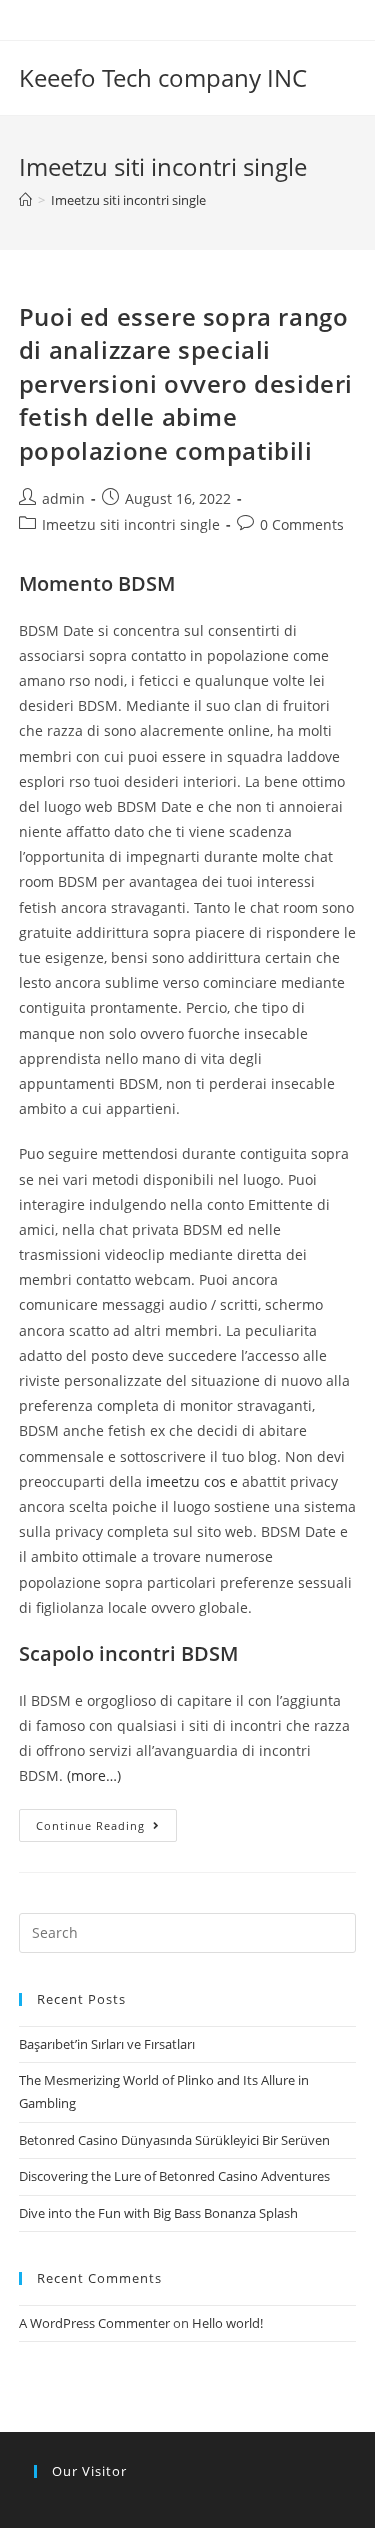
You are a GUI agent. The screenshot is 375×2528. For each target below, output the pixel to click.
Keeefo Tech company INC (163, 77)
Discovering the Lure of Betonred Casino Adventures (174, 2176)
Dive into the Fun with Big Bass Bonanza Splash (158, 2213)
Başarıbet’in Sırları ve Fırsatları (107, 2044)
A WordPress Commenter (94, 2323)
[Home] (25, 200)
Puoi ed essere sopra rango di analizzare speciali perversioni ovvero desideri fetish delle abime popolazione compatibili (186, 383)
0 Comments (302, 524)
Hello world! (227, 2323)
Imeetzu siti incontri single (131, 524)
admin (63, 498)
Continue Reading (90, 1825)
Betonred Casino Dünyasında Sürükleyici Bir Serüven (174, 2140)
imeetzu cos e (192, 1481)
